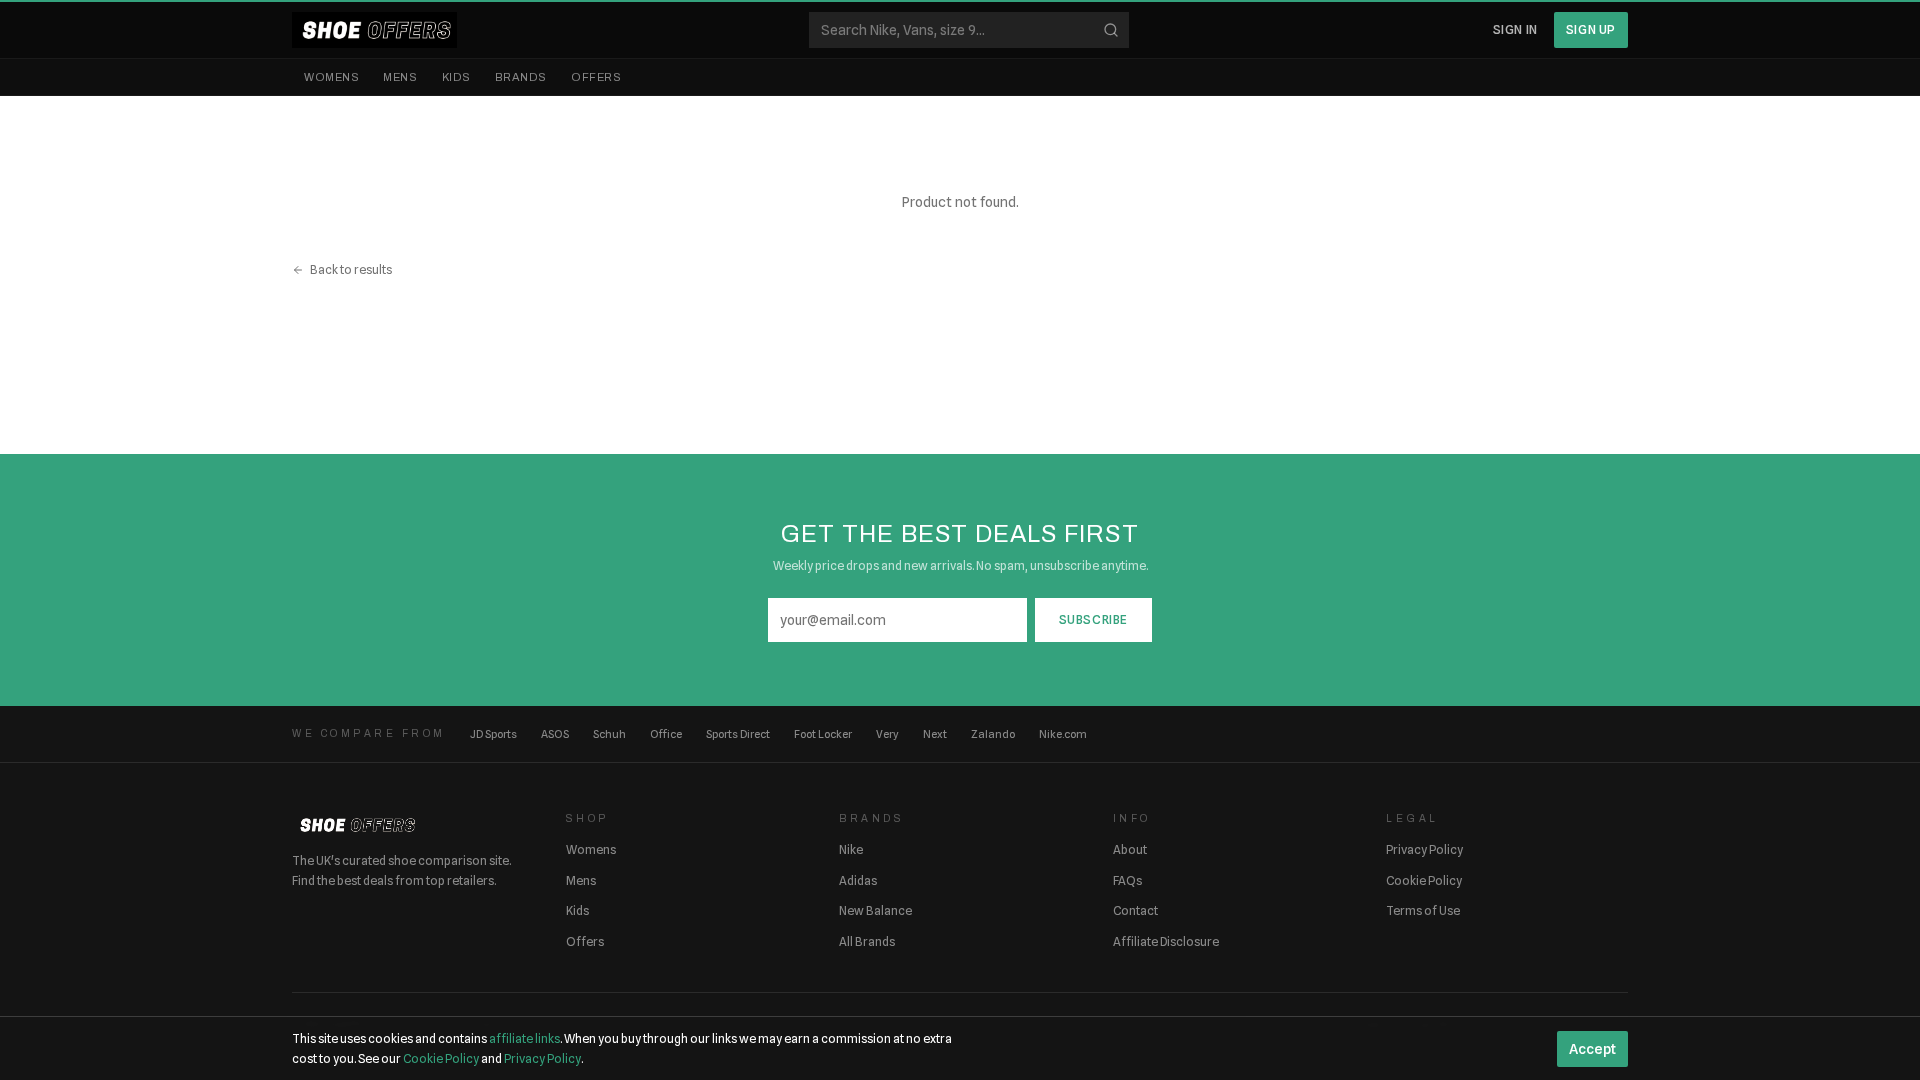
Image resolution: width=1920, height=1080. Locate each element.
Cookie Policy (1424, 880)
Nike (851, 849)
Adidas (858, 880)
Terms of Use (1423, 910)
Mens (400, 77)
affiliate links (524, 1038)
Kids (456, 77)
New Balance (875, 910)
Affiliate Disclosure (1166, 941)
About (1130, 849)
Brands (521, 77)
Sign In (1515, 29)
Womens (331, 77)
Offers (596, 77)
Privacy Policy (1424, 849)
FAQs (1127, 880)
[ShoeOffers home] (374, 30)
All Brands (867, 941)
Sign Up (1591, 29)
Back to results (351, 269)
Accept (1592, 1049)
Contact (1135, 910)
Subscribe (1093, 619)
